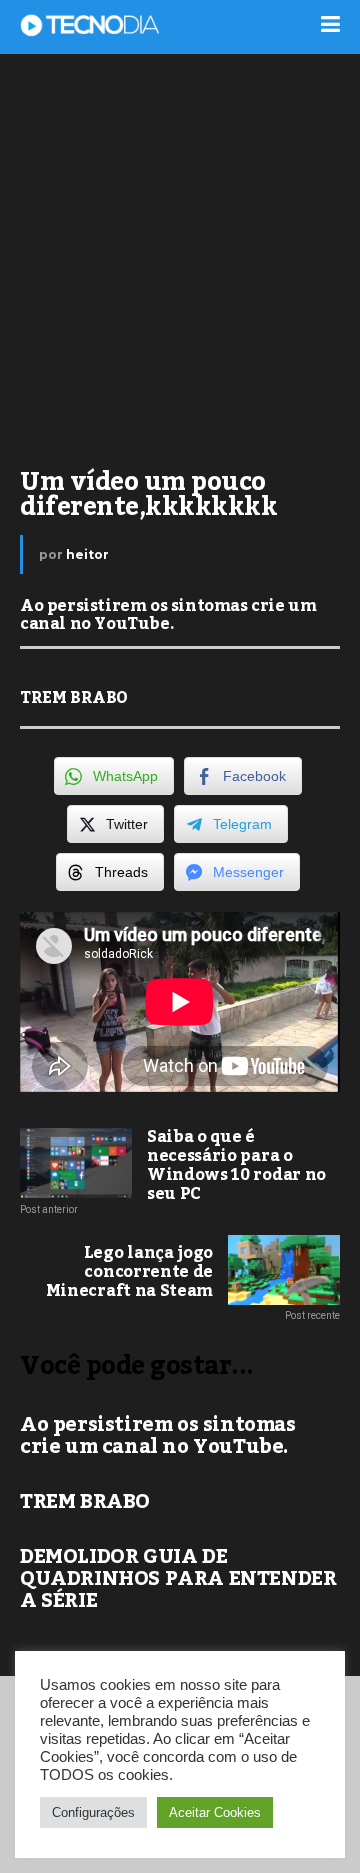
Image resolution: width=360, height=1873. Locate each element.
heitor (87, 554)
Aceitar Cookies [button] (215, 1812)
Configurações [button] (93, 1812)
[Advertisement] (180, 250)
